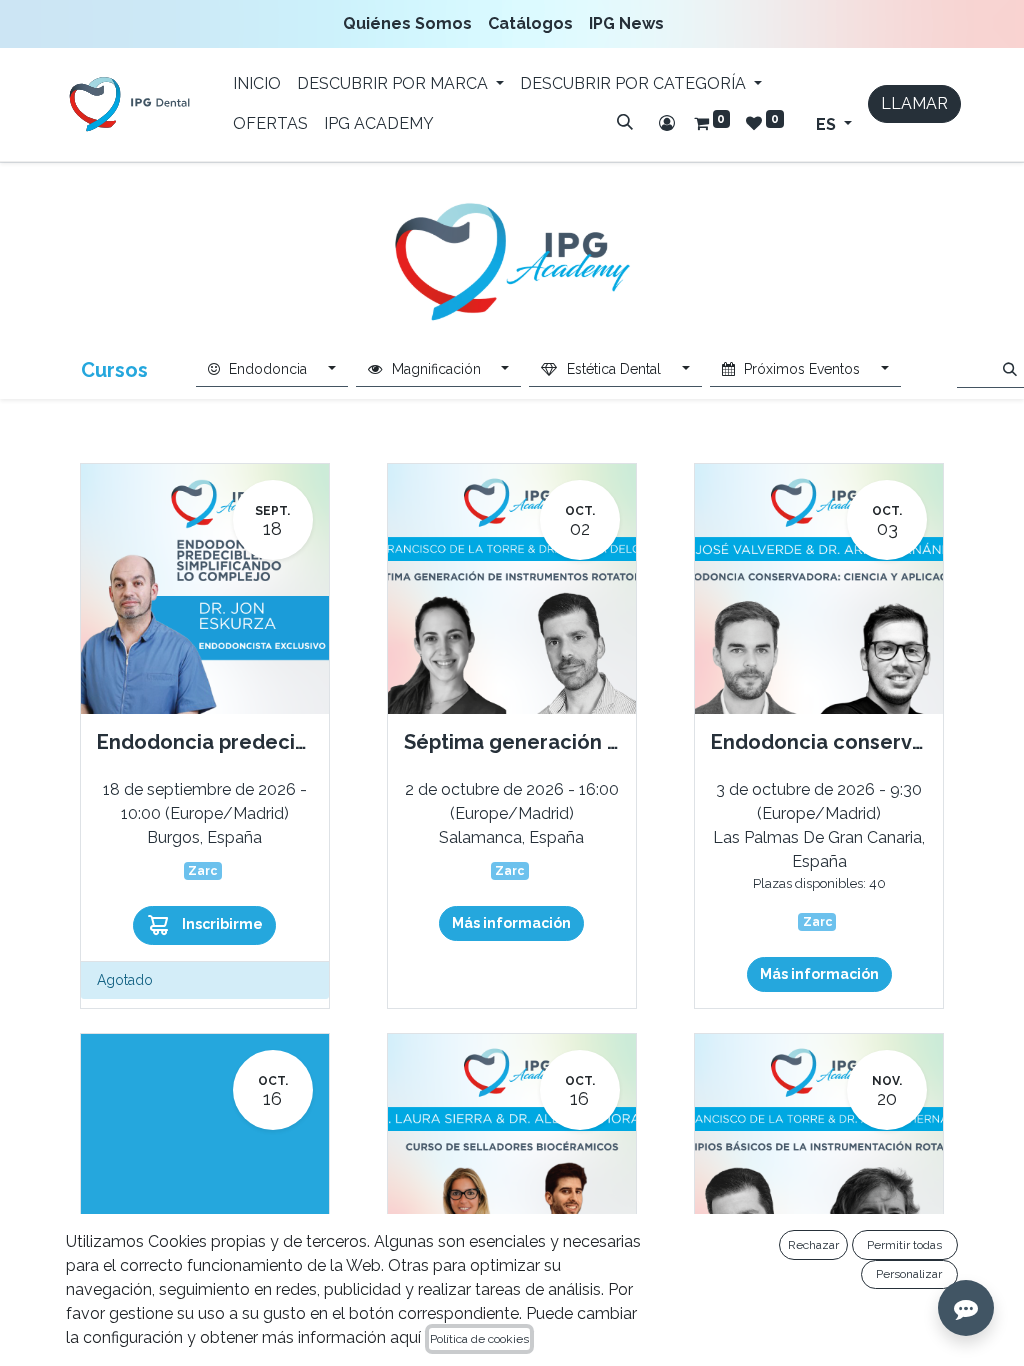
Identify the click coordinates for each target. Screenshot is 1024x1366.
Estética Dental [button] (614, 369)
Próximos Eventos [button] (802, 369)
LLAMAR (914, 103)
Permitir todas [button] (904, 1245)
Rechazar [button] (813, 1245)
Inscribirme (221, 924)
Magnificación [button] (436, 369)
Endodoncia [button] (268, 369)
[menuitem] (411, 24)
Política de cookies (479, 1339)
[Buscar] (625, 122)
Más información (511, 923)
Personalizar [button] (909, 1274)
